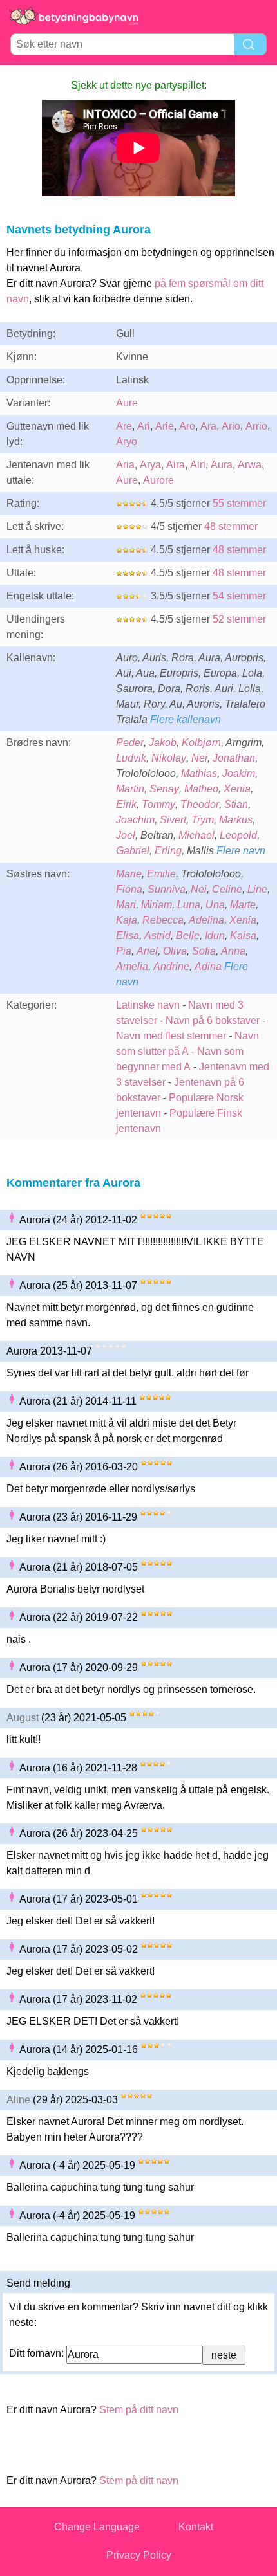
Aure (127, 403)
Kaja (127, 920)
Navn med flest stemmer (171, 1036)
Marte (243, 905)
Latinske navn (148, 1005)
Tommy (158, 804)
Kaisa (243, 936)
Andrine (171, 966)
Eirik (126, 804)
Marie (129, 874)
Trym (203, 820)
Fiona (129, 889)
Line (257, 889)
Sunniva (167, 889)
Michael (196, 835)
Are (124, 426)
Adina (208, 966)
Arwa (250, 465)
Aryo (127, 442)
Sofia (204, 951)
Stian (236, 804)
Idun (215, 936)
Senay (164, 789)
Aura (222, 465)
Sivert (173, 820)
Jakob (163, 743)
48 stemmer (231, 526)
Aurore (158, 480)
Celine (227, 889)
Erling (168, 851)
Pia (124, 951)
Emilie (161, 874)
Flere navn (241, 851)
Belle (188, 936)
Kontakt (196, 2527)
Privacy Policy (139, 2555)
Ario (231, 426)
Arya (150, 465)
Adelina (206, 920)
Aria (125, 465)
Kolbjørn (201, 743)
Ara (208, 426)
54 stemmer (239, 596)
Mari (126, 905)
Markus (236, 820)
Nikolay (169, 758)
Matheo (201, 789)
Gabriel (133, 851)
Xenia (237, 789)
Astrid (158, 936)
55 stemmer (239, 503)
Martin (130, 789)
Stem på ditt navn (139, 2410)
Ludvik (131, 758)
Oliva (175, 951)
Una (215, 905)
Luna (189, 905)
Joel (126, 835)
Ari (144, 426)
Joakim (239, 773)
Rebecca (163, 920)
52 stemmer (239, 619)
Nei (199, 758)
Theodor (200, 804)
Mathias (199, 773)
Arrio (256, 426)
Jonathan (234, 758)
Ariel (147, 951)
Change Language (97, 2527)
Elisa (128, 936)
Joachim (135, 820)
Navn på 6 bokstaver (213, 1020)
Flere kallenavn (186, 719)
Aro (187, 426)
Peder (130, 743)
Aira (176, 465)
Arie (165, 426)
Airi (198, 465)
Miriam (157, 905)
